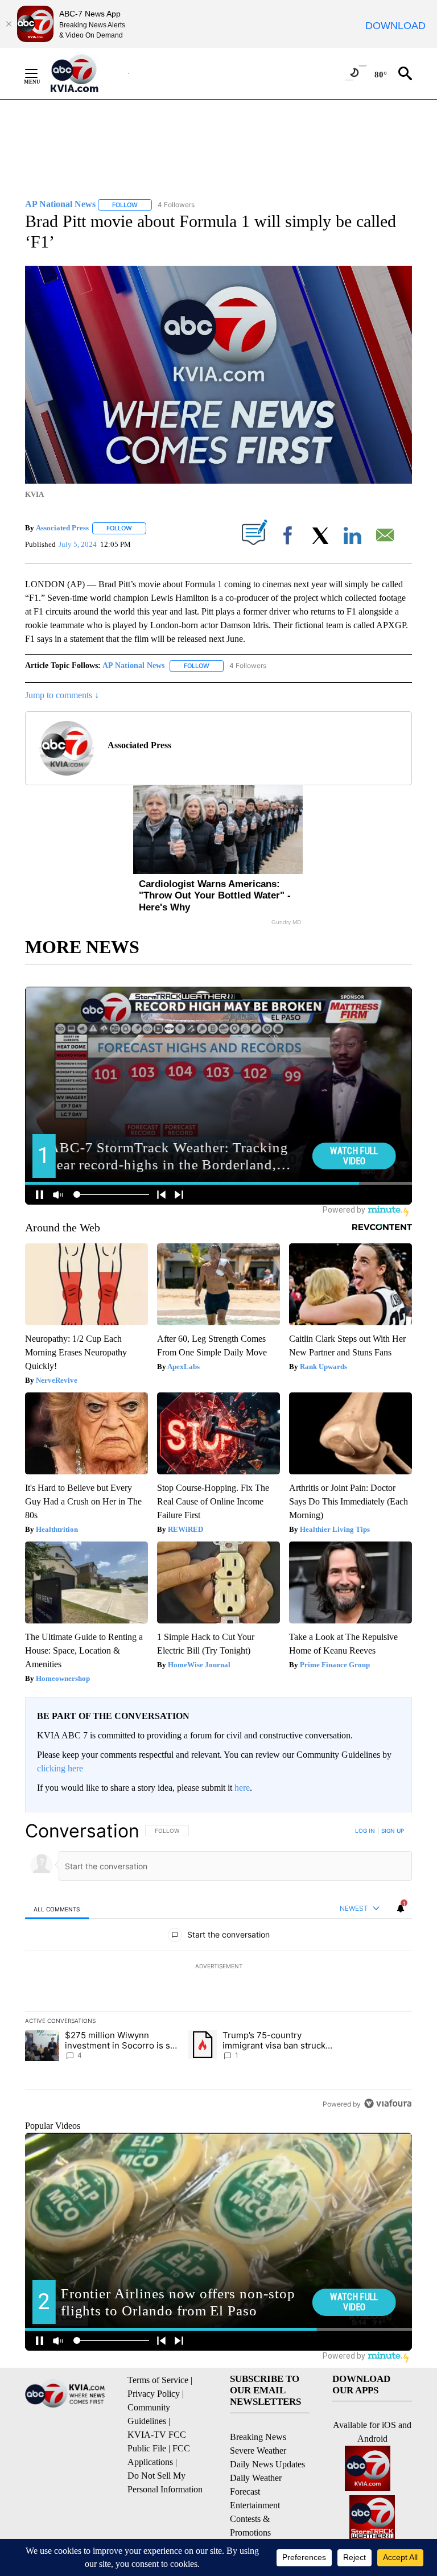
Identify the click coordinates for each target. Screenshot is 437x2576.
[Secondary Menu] (40, 73)
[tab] (57, 1909)
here (242, 1788)
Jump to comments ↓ (62, 695)
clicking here (60, 1768)
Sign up (393, 1831)
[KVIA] (87, 73)
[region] (218, 1967)
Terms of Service (158, 2380)
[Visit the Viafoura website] (388, 2103)
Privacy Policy (154, 2394)
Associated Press (62, 528)
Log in (365, 1831)
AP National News (133, 665)
